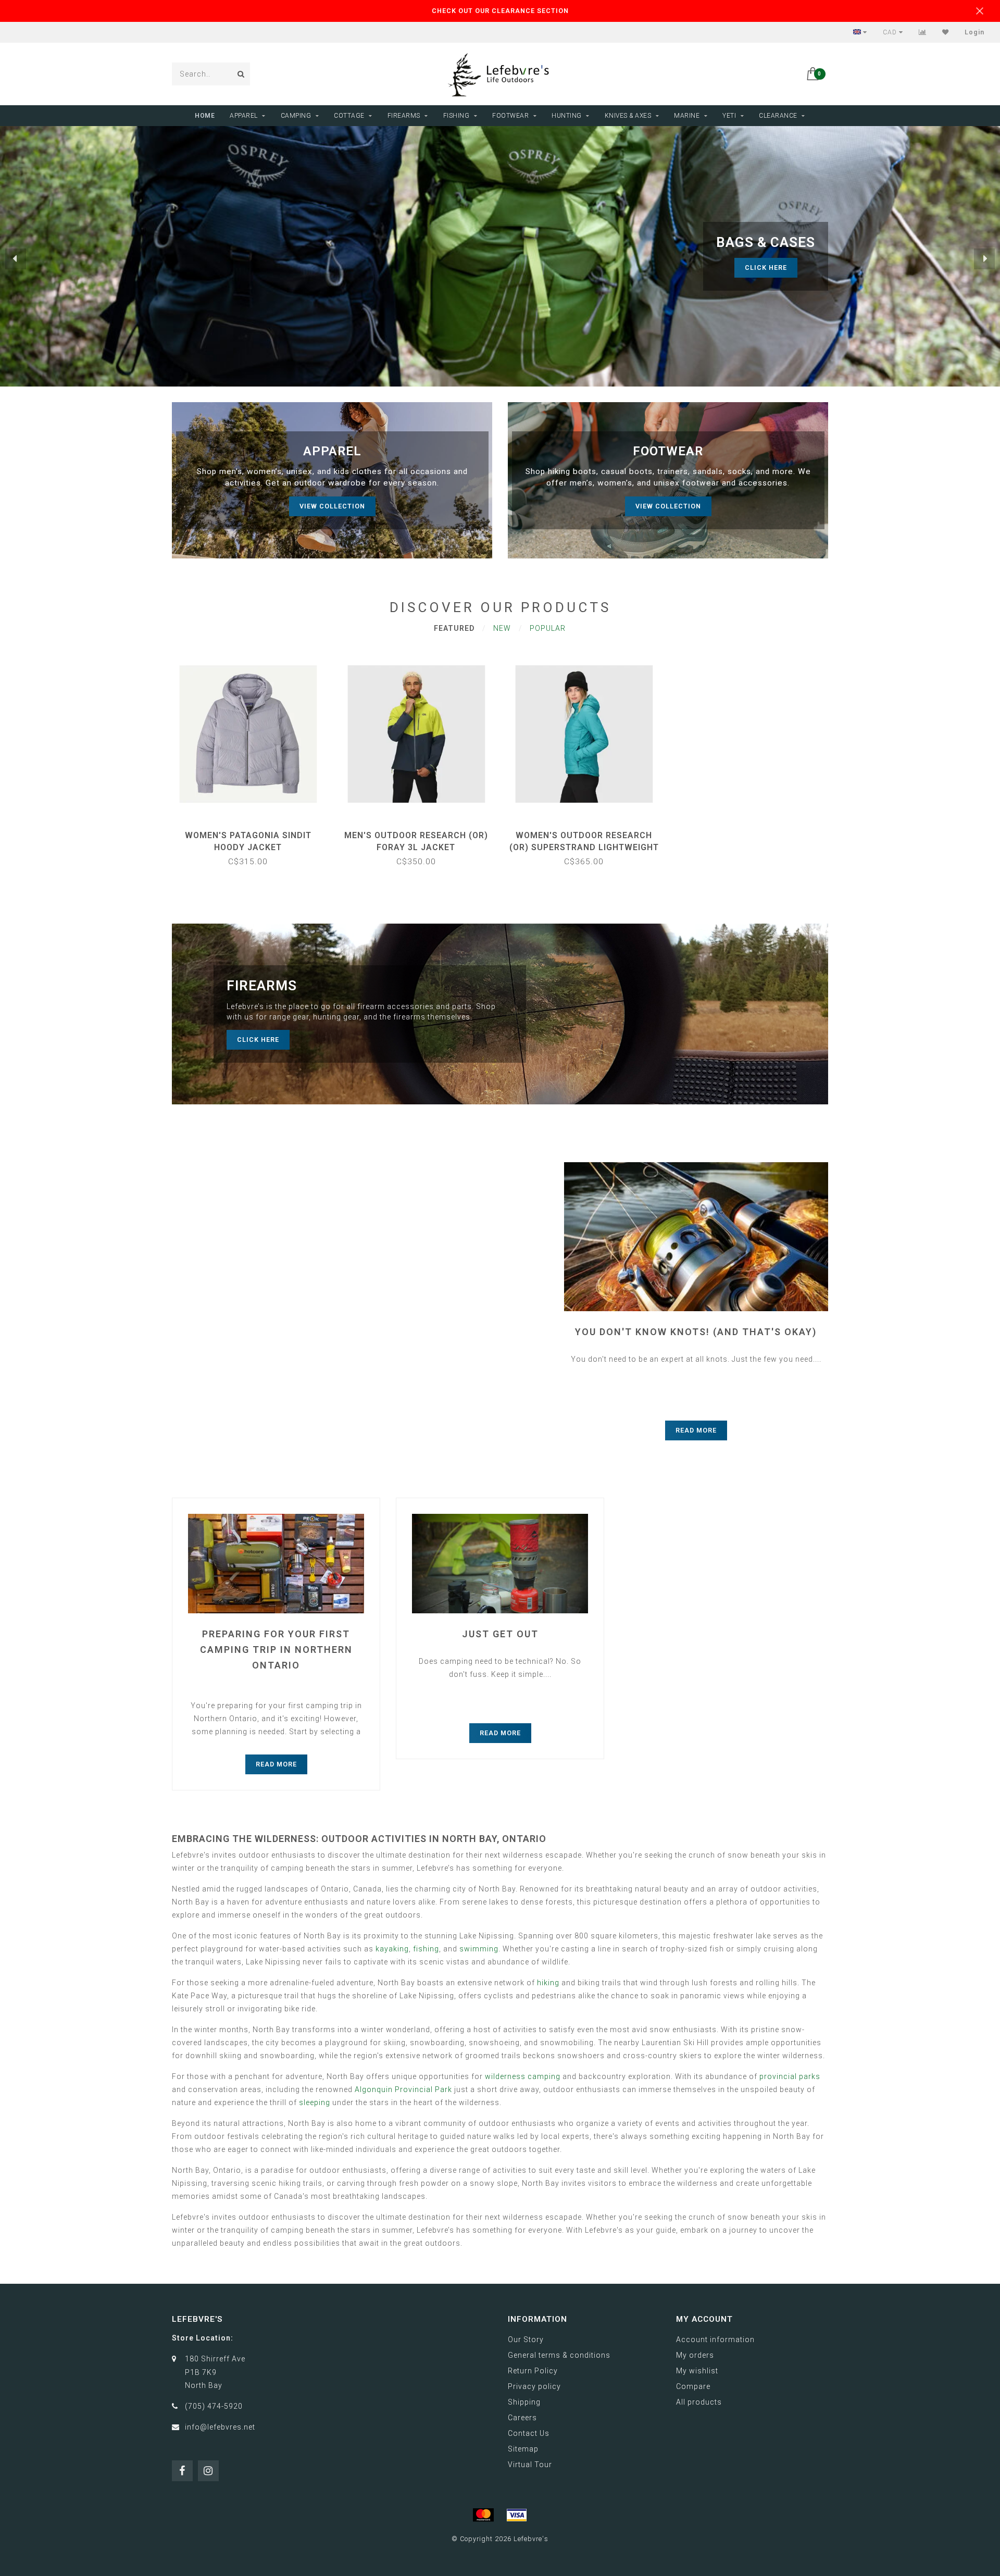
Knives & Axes (628, 116)
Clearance (778, 116)
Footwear (510, 116)
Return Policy (533, 2371)
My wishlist (697, 2371)
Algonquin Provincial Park (403, 2089)
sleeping (315, 2102)
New (502, 628)
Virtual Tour (530, 2465)
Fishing (457, 116)
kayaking (392, 1949)
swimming (479, 1949)
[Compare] (923, 32)
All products (699, 2402)
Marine (687, 116)
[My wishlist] (946, 32)
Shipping (524, 2402)
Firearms (404, 116)
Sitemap (523, 2449)
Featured (454, 628)
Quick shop (253, 832)
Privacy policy (534, 2386)
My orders (695, 2355)
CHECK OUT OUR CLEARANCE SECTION (500, 11)
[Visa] (517, 2515)
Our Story (526, 2339)
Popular (548, 628)
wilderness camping (523, 2076)
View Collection (332, 506)
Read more (696, 1430)
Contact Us (529, 2433)
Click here (776, 267)
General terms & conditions (559, 2355)
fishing (426, 1949)
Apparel (244, 116)
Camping (296, 116)
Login (974, 32)
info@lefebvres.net (220, 2427)
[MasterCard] (483, 2515)
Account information (715, 2339)
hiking (548, 1983)
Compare (693, 2386)
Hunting (567, 116)
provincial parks (790, 2076)
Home (205, 116)
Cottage (349, 116)
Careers (522, 2418)
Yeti (729, 116)
